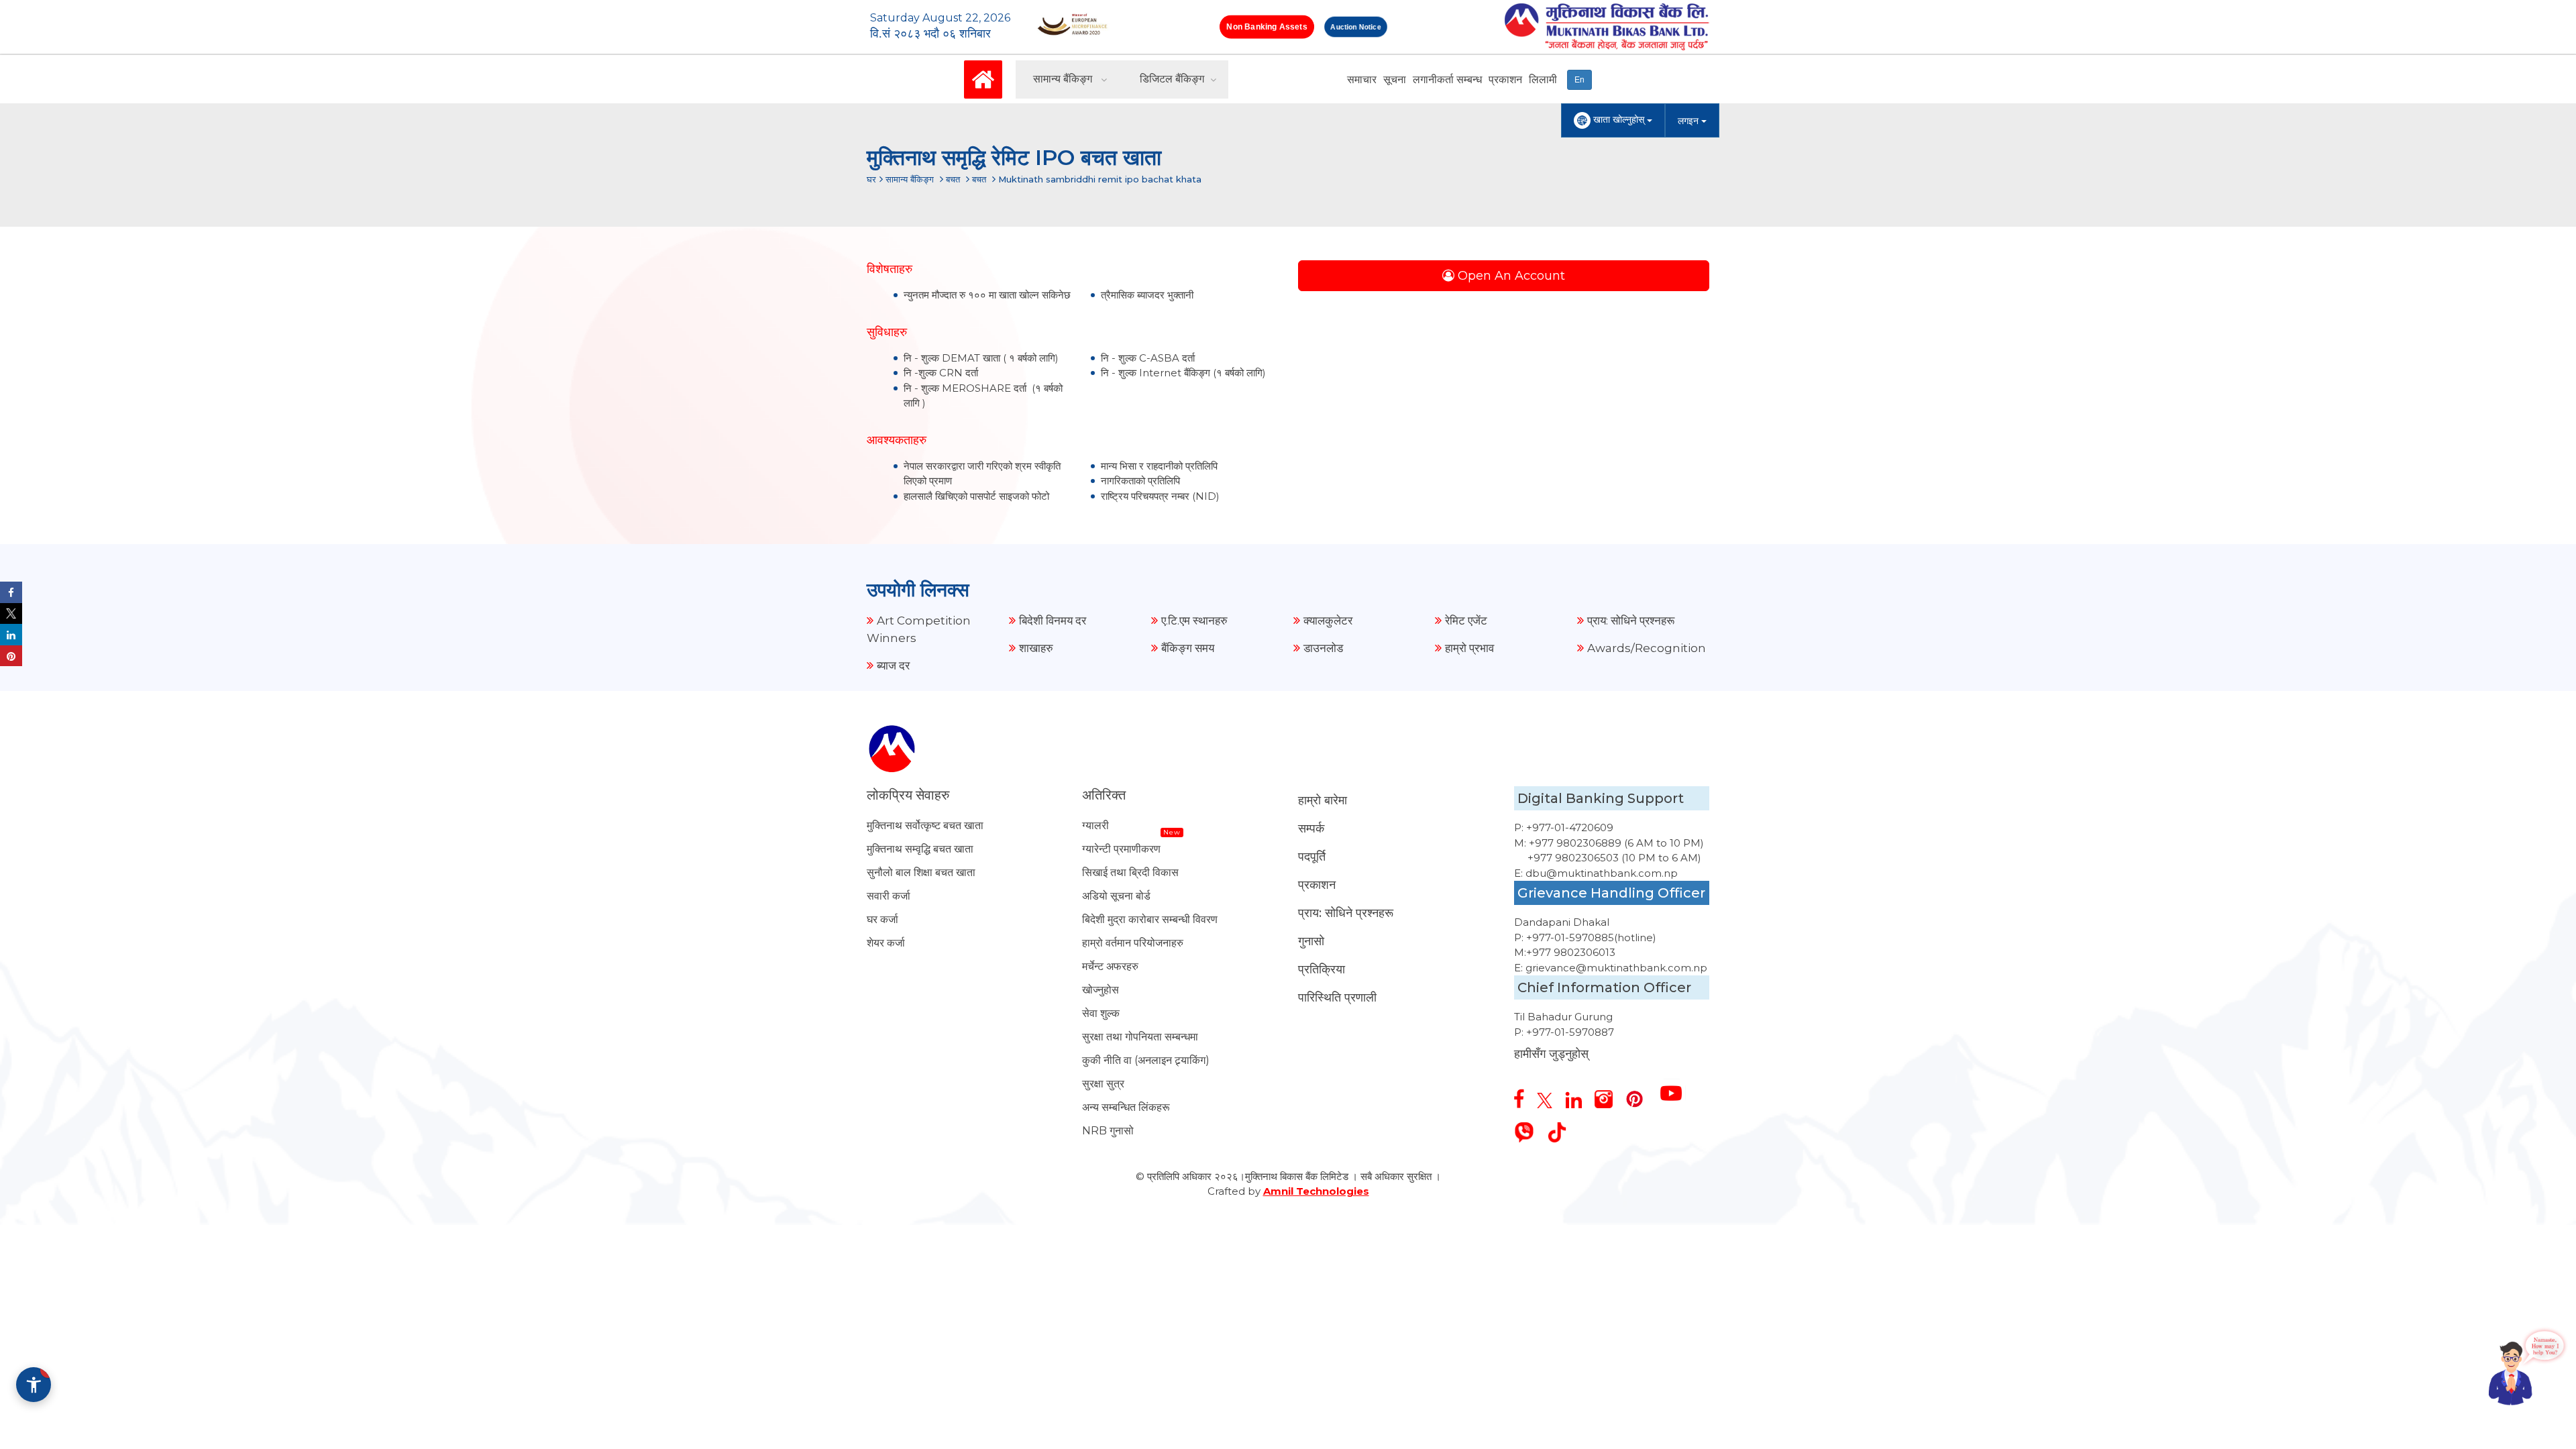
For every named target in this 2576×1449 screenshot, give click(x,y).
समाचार (1362, 79)
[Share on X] (11, 614)
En (1579, 80)
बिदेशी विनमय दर (1053, 621)
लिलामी (1543, 79)
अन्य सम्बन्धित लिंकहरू (1126, 1107)
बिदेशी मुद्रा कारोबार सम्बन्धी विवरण (1150, 919)
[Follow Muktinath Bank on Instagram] (1609, 1094)
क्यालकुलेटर (1328, 621)
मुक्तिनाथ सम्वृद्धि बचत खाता (920, 849)
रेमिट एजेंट (1466, 621)
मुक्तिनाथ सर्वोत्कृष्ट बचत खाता (925, 825)
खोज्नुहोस (1101, 990)
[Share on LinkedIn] (11, 635)
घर (871, 179)
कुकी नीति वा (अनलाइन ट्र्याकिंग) (1146, 1060)
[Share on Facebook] (11, 592)
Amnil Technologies (1316, 1191)
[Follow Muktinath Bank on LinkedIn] (1578, 1095)
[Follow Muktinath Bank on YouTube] (1676, 1088)
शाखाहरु (1036, 648)
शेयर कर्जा (886, 943)
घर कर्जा (882, 919)
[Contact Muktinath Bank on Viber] (1529, 1127)
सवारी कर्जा (889, 896)
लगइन (1689, 121)
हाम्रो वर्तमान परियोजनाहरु (1133, 943)
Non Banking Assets (1267, 26)
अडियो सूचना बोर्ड (1116, 896)
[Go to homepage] (983, 78)
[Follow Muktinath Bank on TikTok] (1562, 1127)
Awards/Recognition (1647, 648)
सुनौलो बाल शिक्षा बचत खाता (921, 872)
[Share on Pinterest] (11, 656)
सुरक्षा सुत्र (1103, 1084)
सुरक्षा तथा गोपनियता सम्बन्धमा (1140, 1037)
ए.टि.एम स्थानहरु (1194, 621)
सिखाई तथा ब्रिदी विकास (1130, 872)
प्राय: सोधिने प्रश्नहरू (1631, 621)
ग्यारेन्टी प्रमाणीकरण (1121, 849)
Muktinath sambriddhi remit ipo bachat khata (1100, 179)
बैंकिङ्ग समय (1188, 648)
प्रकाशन (1505, 79)
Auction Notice (1356, 27)
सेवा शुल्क (1101, 1013)
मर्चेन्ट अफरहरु (1110, 966)
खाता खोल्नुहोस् (1619, 119)
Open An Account (1510, 276)
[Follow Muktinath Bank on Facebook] (1524, 1093)
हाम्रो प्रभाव (1469, 648)
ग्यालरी (1095, 825)
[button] (34, 1385)
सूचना (1395, 79)
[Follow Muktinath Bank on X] (1550, 1095)
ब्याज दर (893, 665)
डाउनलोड (1323, 648)
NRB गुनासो (1108, 1131)
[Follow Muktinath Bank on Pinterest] (1640, 1094)
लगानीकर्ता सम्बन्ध (1447, 79)
